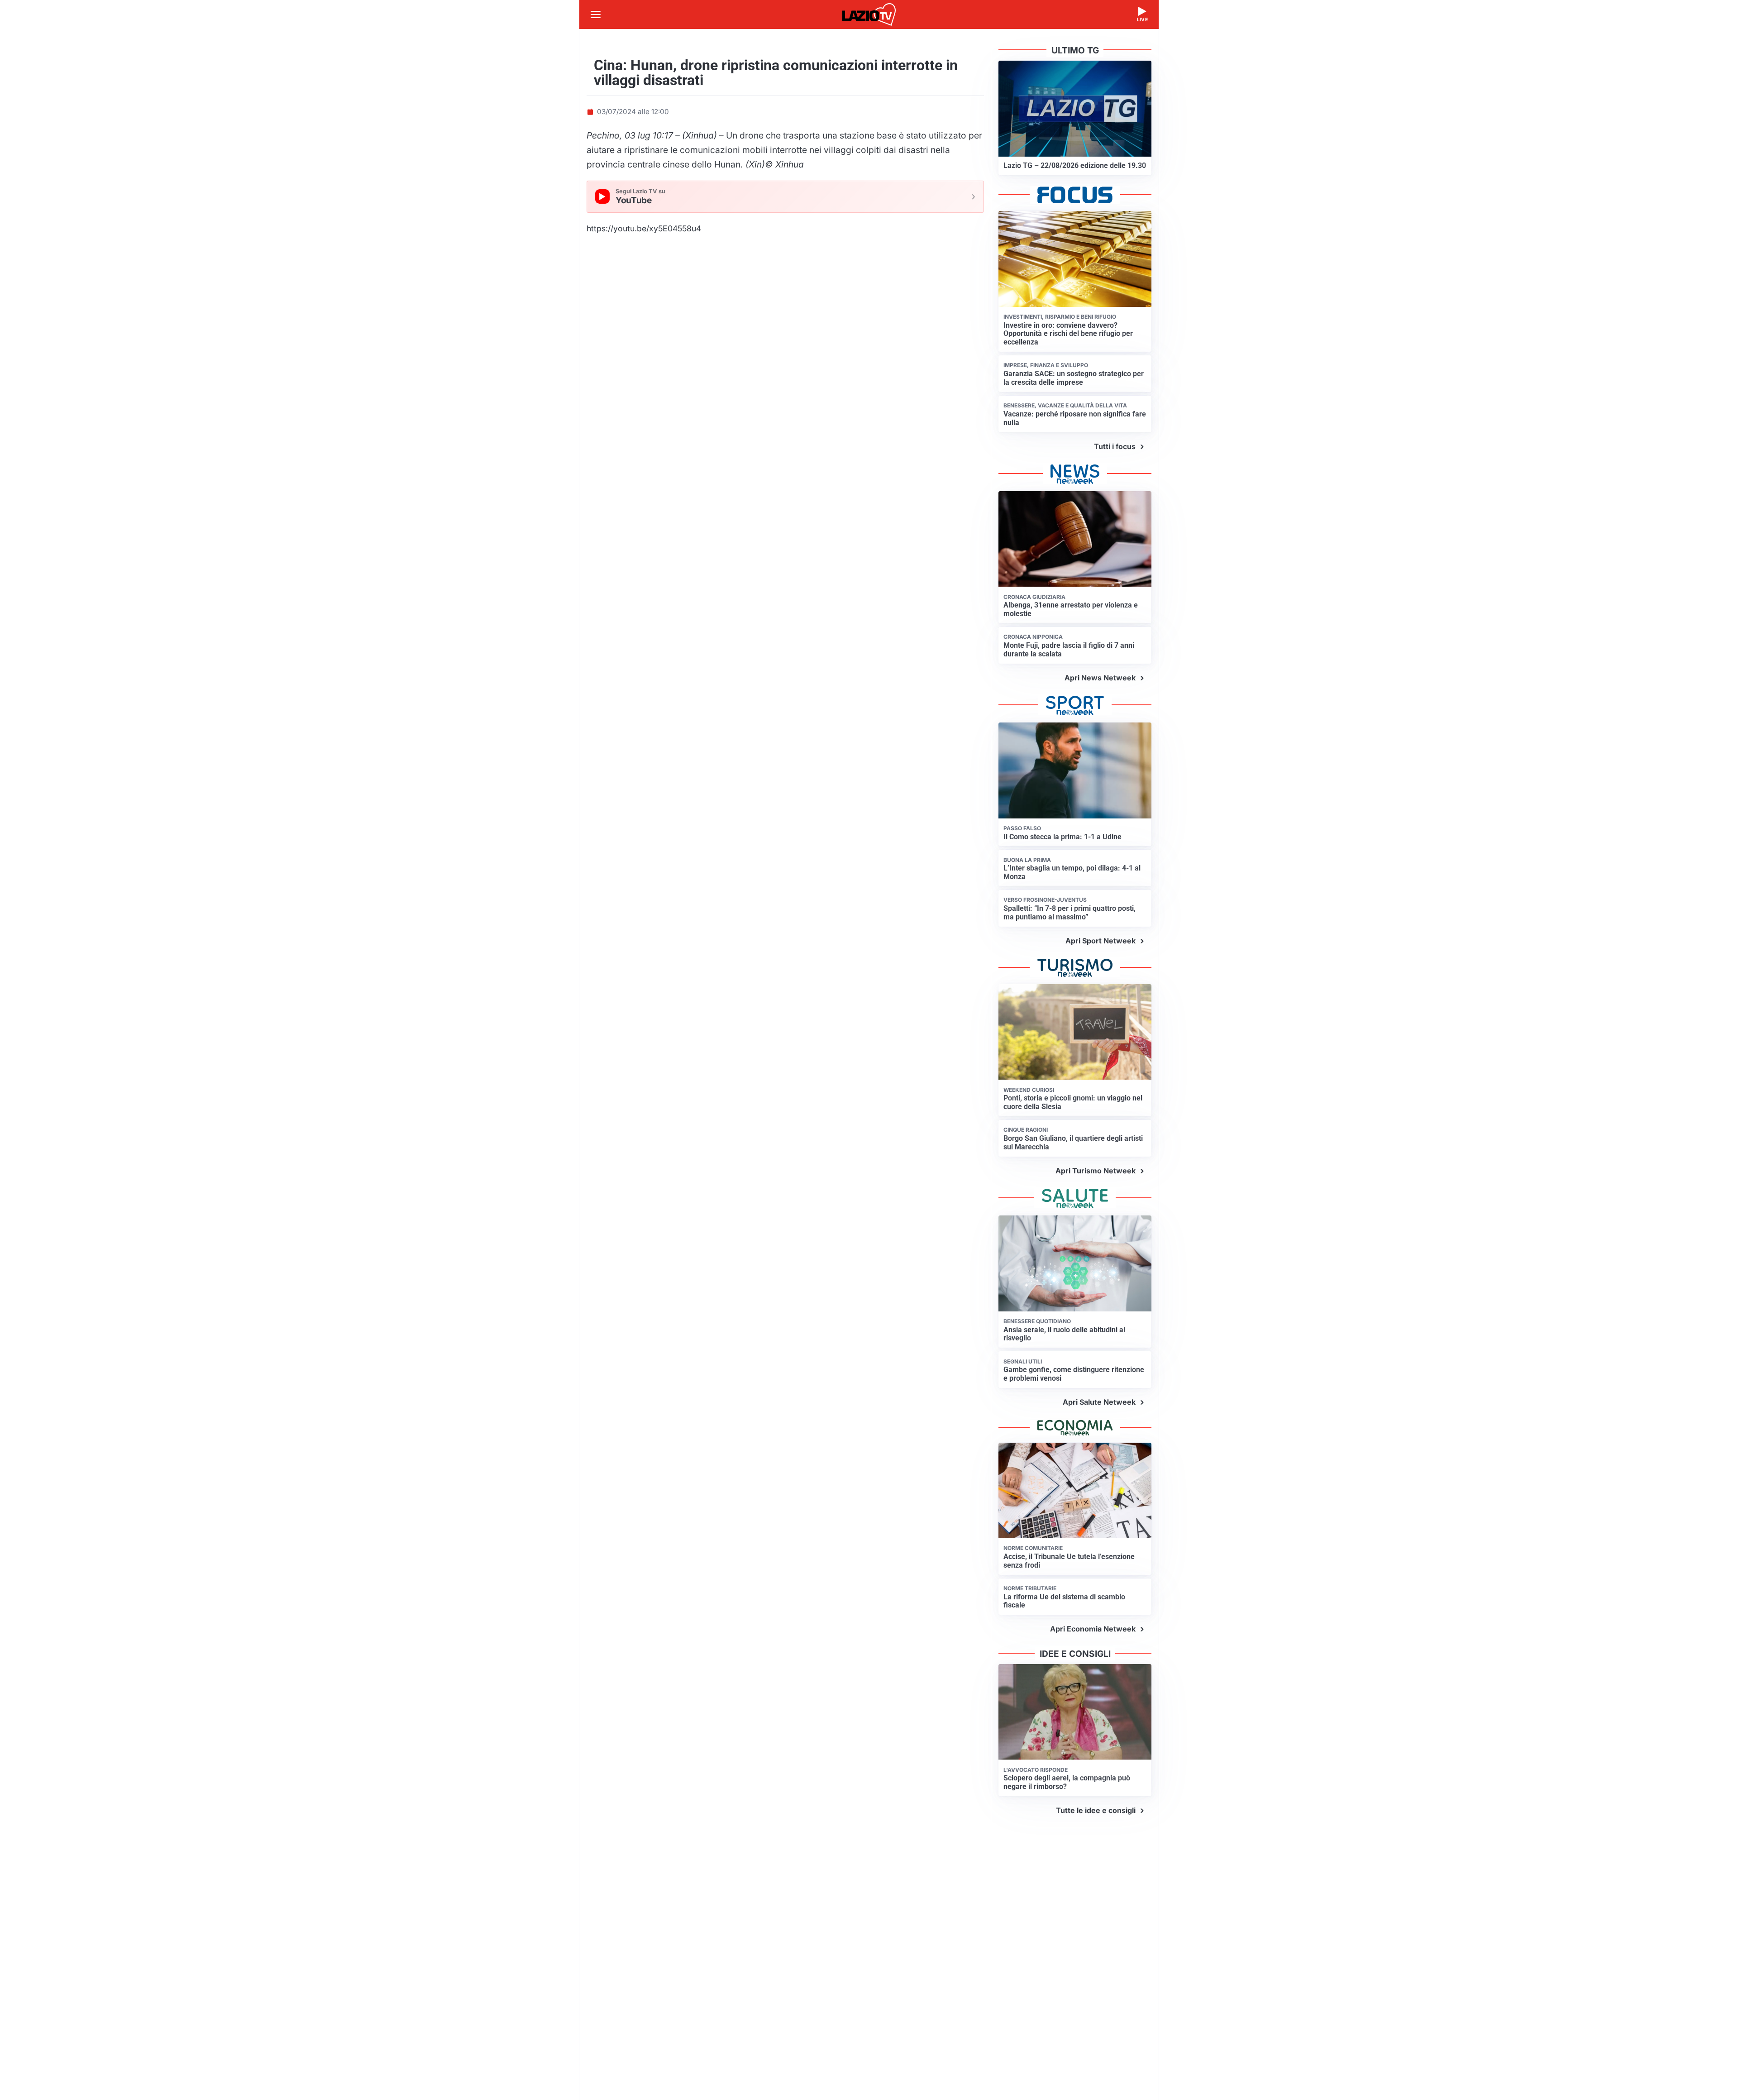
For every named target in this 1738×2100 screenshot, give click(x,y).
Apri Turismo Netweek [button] (1096, 1171)
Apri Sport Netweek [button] (1101, 941)
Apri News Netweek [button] (1100, 678)
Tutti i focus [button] (1115, 446)
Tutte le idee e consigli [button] (1096, 1810)
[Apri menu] (596, 14)
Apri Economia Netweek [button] (1093, 1629)
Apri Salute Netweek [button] (1099, 1402)
